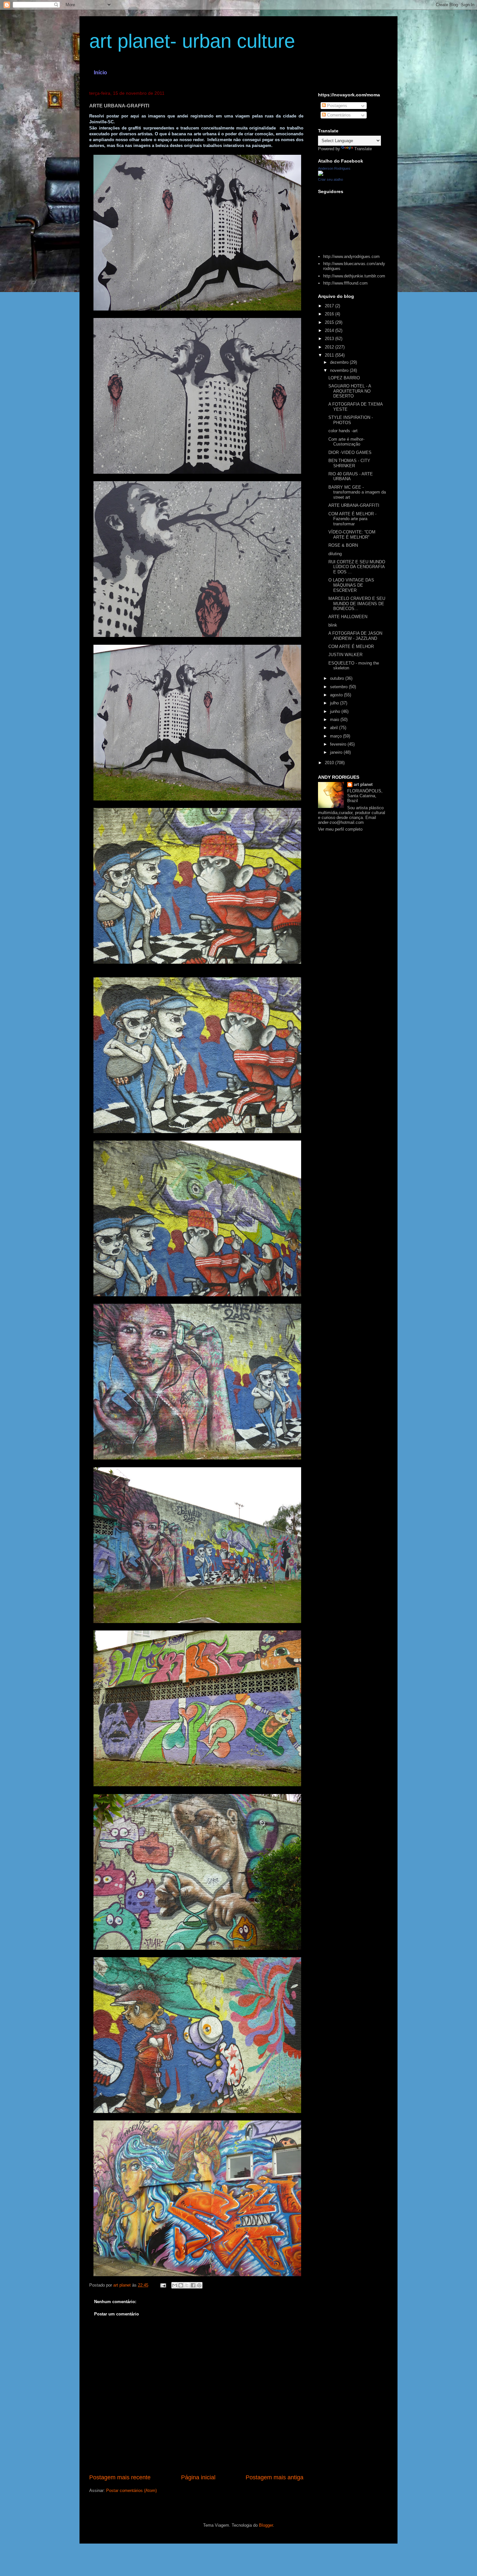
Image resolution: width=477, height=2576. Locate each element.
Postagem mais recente (120, 2477)
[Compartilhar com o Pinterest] (199, 2285)
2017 (330, 306)
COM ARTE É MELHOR (351, 647)
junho (336, 711)
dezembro (340, 362)
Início (100, 73)
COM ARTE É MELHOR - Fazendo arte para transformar (352, 519)
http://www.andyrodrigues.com (351, 256)
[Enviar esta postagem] (163, 2285)
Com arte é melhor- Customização (346, 442)
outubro (338, 678)
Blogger (266, 2525)
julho (335, 703)
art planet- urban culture (192, 41)
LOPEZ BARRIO (344, 378)
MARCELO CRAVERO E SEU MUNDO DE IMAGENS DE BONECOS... (357, 604)
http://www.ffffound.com (345, 283)
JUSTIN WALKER (345, 655)
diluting (335, 554)
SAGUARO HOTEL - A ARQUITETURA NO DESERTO (350, 391)
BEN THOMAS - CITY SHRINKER (349, 463)
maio (335, 720)
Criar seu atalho (330, 179)
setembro (339, 687)
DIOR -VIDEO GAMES (350, 452)
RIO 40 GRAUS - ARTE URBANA (351, 476)
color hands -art (343, 431)
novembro (340, 370)
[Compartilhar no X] (187, 2285)
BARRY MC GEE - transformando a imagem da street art (357, 492)
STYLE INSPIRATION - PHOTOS (351, 420)
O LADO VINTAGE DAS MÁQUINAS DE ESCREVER (351, 585)
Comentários (338, 115)
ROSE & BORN (343, 545)
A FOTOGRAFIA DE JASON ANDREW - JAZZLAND (355, 636)
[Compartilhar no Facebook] (193, 2285)
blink (333, 625)
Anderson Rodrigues (334, 168)
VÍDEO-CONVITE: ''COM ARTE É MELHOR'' (352, 535)
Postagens (336, 106)
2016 (330, 314)
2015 (330, 322)
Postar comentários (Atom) (131, 2491)
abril (335, 728)
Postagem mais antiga (275, 2477)
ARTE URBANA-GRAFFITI (354, 505)
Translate (363, 149)
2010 (330, 763)
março (336, 736)
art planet (363, 784)
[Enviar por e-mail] (175, 2285)
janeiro (337, 752)
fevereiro (339, 744)
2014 (330, 330)
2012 (330, 347)
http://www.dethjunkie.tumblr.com (354, 276)
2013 (330, 339)
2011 (330, 355)
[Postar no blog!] (181, 2285)
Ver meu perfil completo (340, 829)
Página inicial (198, 2477)
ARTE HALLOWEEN (348, 617)
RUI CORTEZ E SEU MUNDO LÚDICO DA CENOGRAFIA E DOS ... (357, 567)
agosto (337, 695)
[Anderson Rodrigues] (321, 174)
